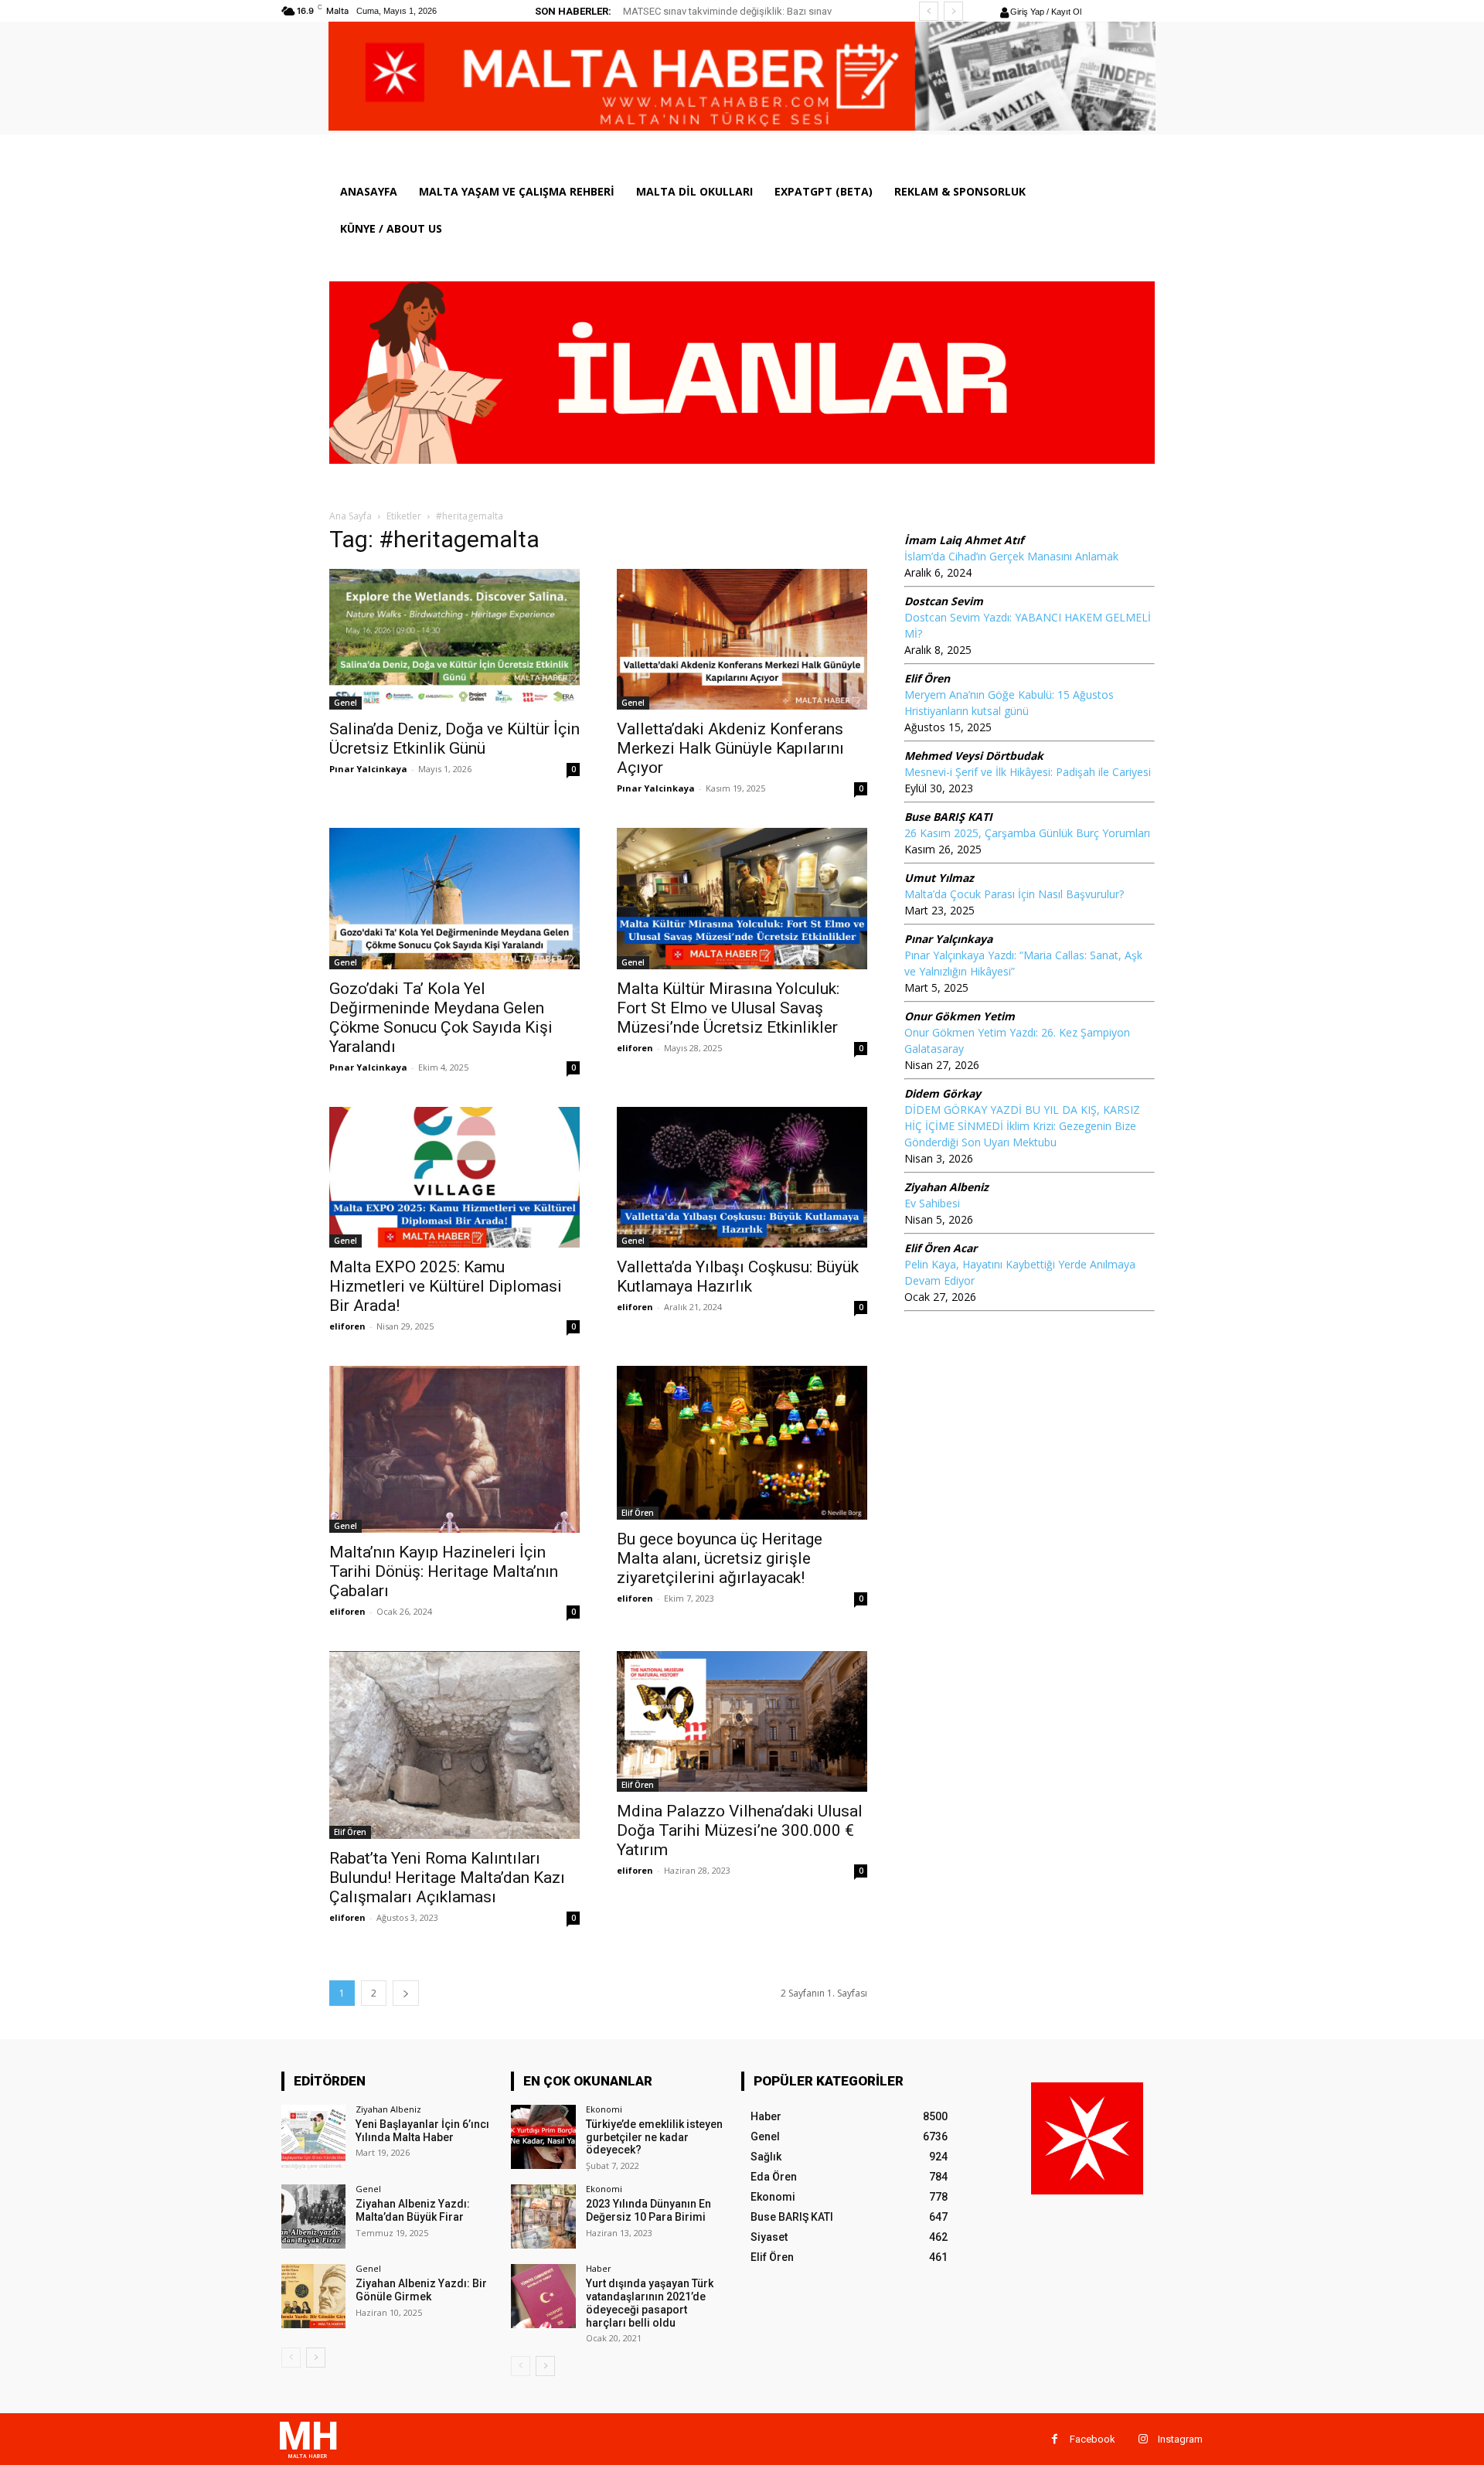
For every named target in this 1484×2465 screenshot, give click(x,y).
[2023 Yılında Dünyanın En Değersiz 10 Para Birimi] (543, 2216)
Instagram (1180, 2439)
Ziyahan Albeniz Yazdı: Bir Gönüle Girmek (421, 2290)
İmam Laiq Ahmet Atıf (964, 540)
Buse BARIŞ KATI (948, 817)
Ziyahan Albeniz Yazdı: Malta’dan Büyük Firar (413, 2210)
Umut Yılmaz (939, 878)
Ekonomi (604, 2109)
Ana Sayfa (351, 516)
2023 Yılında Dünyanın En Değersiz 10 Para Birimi (648, 2210)
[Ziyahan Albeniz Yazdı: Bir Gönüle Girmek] (313, 2296)
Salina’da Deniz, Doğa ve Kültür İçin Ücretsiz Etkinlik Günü (454, 739)
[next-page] (406, 1993)
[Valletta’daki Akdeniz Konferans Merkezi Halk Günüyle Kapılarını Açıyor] (742, 639)
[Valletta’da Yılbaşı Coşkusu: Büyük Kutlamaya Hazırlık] (742, 1177)
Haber (599, 2268)
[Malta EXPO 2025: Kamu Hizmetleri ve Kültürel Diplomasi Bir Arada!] (454, 1177)
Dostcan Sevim (944, 601)
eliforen (635, 1048)
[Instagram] (1143, 2439)
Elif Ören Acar (941, 1248)
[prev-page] (291, 2358)
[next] (953, 11)
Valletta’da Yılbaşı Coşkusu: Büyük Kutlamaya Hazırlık (738, 1277)
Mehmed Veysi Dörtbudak (974, 756)
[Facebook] (1055, 2439)
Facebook (1093, 2439)
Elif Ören (638, 1513)
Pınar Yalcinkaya (368, 769)
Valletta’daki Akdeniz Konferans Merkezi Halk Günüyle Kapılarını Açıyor (730, 748)
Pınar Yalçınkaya (948, 939)
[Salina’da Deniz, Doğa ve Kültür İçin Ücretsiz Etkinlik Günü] (454, 639)
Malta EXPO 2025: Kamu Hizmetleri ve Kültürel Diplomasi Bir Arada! (446, 1286)
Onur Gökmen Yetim (960, 1016)
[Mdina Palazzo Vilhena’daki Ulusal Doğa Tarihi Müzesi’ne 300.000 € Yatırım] (742, 1721)
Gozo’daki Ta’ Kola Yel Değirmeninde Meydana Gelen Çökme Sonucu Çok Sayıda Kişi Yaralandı (441, 1018)
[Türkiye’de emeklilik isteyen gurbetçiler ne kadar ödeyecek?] (543, 2137)
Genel (345, 703)
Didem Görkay (943, 1093)
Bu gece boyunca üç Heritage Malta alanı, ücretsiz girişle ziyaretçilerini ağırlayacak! (720, 1558)
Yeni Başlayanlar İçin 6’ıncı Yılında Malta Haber (422, 2131)
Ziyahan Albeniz (946, 1187)
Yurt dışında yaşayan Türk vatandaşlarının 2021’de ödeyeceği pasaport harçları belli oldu (650, 2303)
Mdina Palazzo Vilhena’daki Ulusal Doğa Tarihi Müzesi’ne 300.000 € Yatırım (740, 1830)
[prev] (929, 11)
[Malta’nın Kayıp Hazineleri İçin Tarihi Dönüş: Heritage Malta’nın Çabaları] (454, 1449)
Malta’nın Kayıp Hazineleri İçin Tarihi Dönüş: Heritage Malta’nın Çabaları (444, 1571)
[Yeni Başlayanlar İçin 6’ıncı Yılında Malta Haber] (313, 2137)
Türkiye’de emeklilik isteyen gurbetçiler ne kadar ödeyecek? (654, 2137)
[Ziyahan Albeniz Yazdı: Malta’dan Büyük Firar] (313, 2216)
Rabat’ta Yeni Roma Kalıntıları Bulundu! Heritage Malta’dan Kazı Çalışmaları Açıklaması (447, 1878)
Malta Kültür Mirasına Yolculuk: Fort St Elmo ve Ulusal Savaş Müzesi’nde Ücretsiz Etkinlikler (728, 1008)
